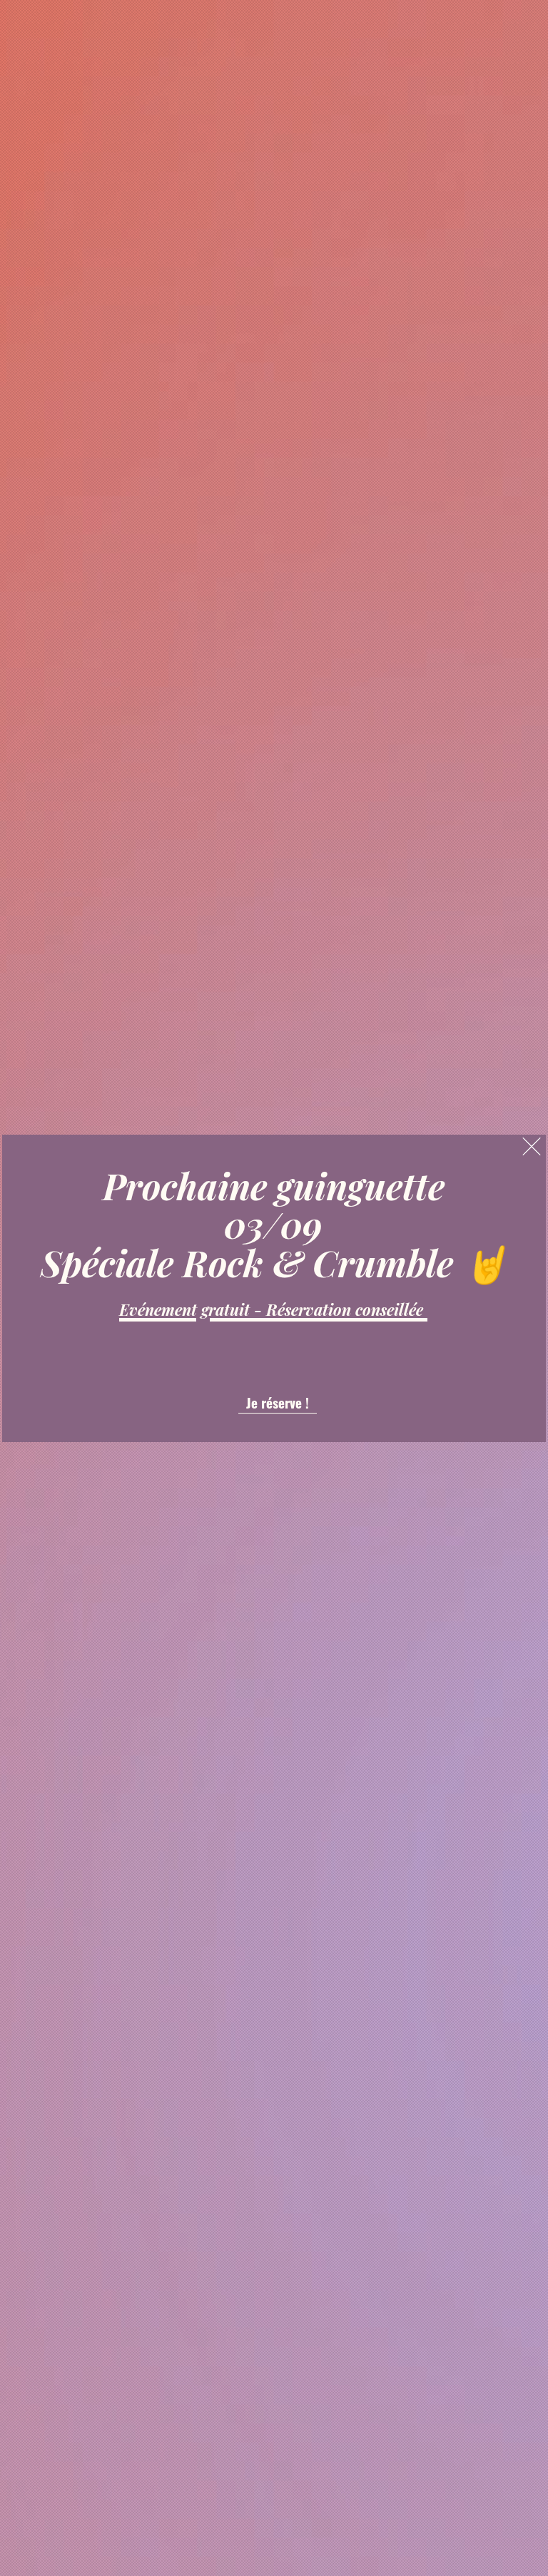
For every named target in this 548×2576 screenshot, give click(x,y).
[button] (532, 1146)
